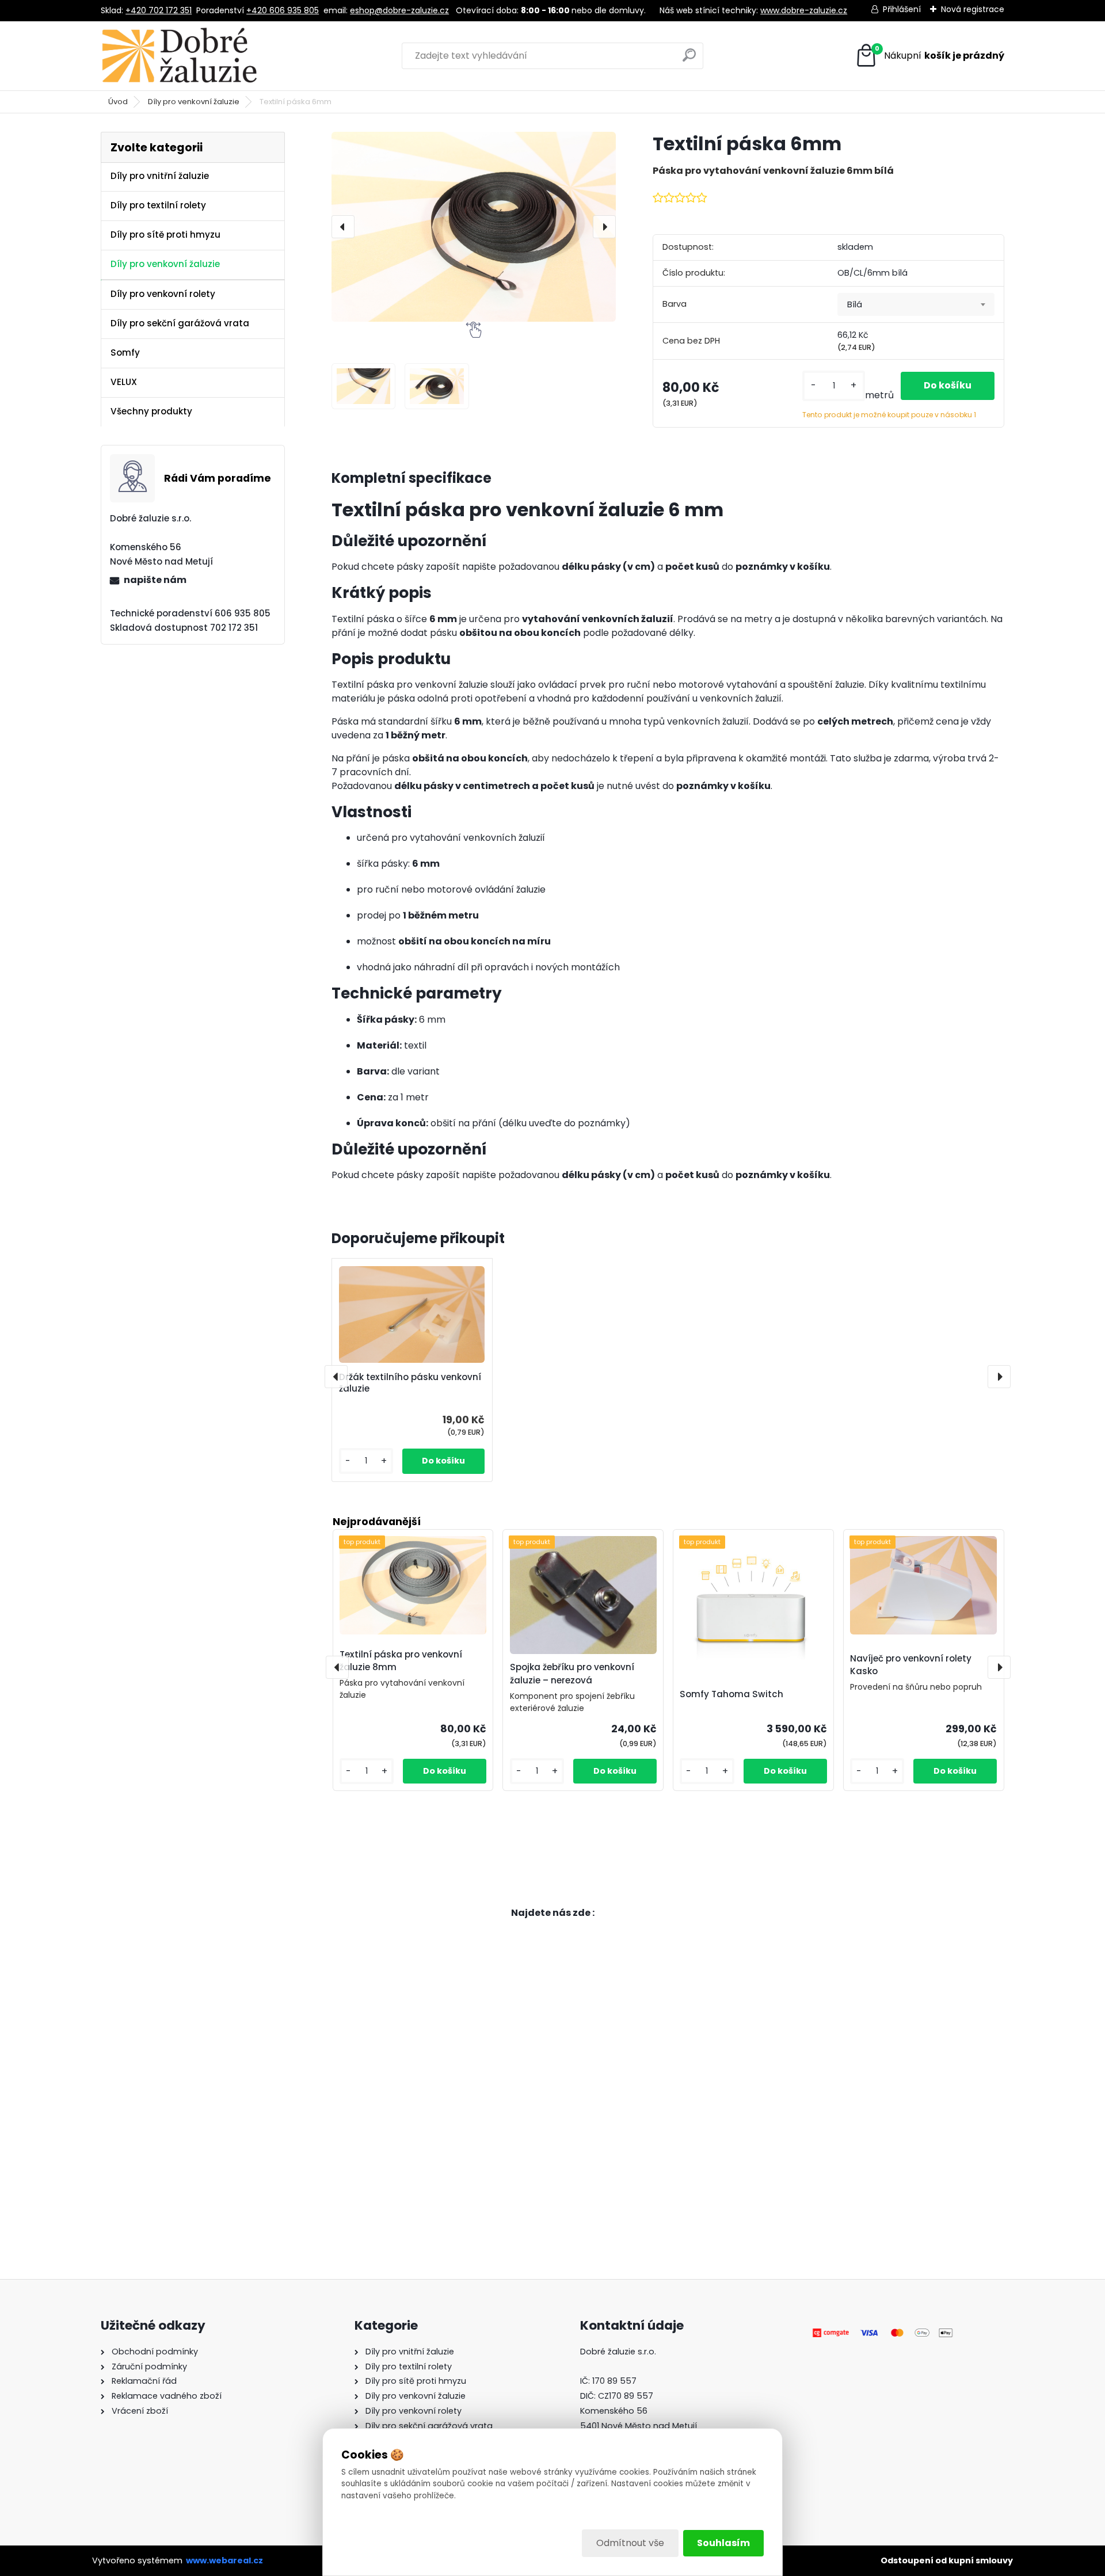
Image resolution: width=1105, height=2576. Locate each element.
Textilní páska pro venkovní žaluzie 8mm (401, 1661)
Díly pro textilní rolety (158, 205)
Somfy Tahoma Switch (731, 1694)
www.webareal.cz (224, 2560)
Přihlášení (902, 9)
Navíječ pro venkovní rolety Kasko (911, 1665)
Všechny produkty (151, 411)
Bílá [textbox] (855, 304)
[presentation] (343, 227)
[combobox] (916, 304)
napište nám (155, 580)
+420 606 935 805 (283, 10)
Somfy (125, 353)
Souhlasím (723, 2543)
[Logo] (180, 56)
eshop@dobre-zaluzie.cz (399, 10)
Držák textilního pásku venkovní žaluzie (410, 1383)
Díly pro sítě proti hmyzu (165, 235)
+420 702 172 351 (159, 10)
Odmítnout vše (630, 2543)
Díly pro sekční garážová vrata (180, 323)
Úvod (118, 102)
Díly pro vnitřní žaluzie (160, 176)
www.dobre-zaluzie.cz (804, 10)
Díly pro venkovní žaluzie (194, 102)
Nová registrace (973, 9)
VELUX (124, 382)
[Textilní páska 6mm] (474, 226)
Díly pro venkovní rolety (163, 294)
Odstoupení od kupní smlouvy (947, 2560)
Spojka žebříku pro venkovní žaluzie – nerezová (572, 1674)
